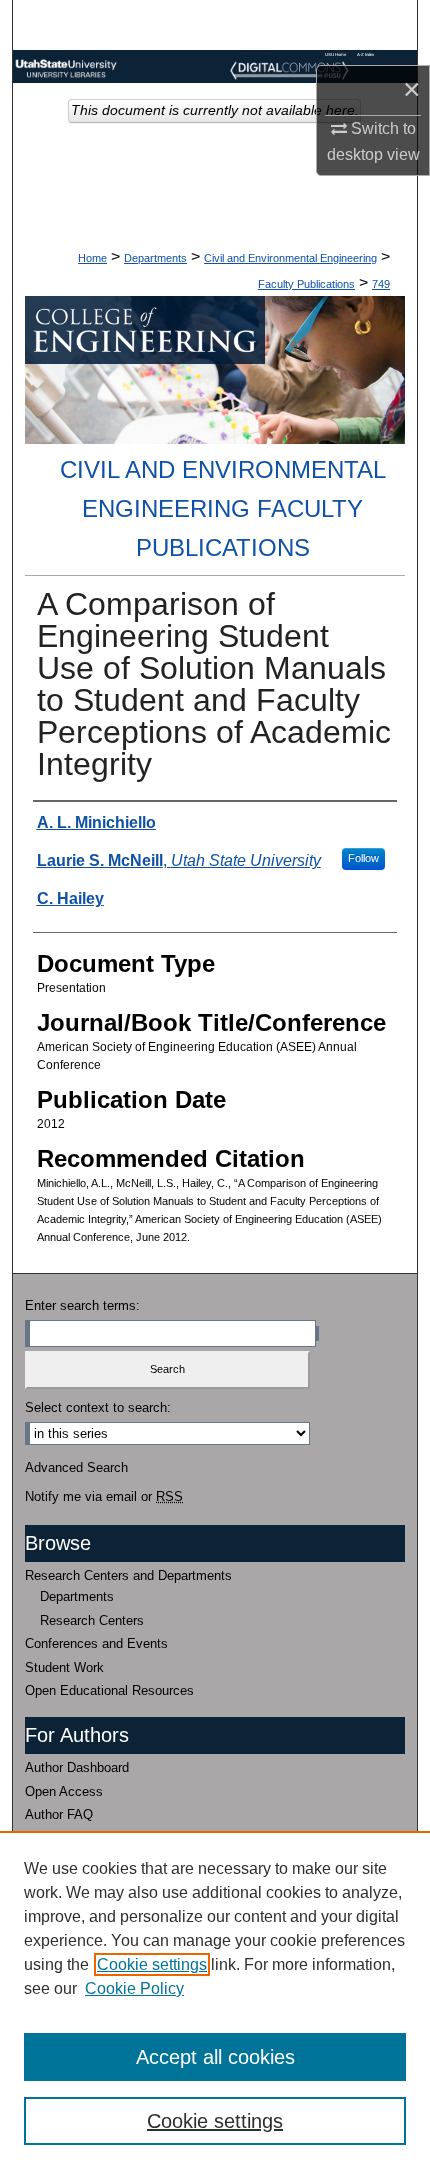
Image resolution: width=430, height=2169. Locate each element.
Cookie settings (152, 1964)
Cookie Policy (134, 1988)
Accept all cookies (215, 2057)
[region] (215, 2000)
